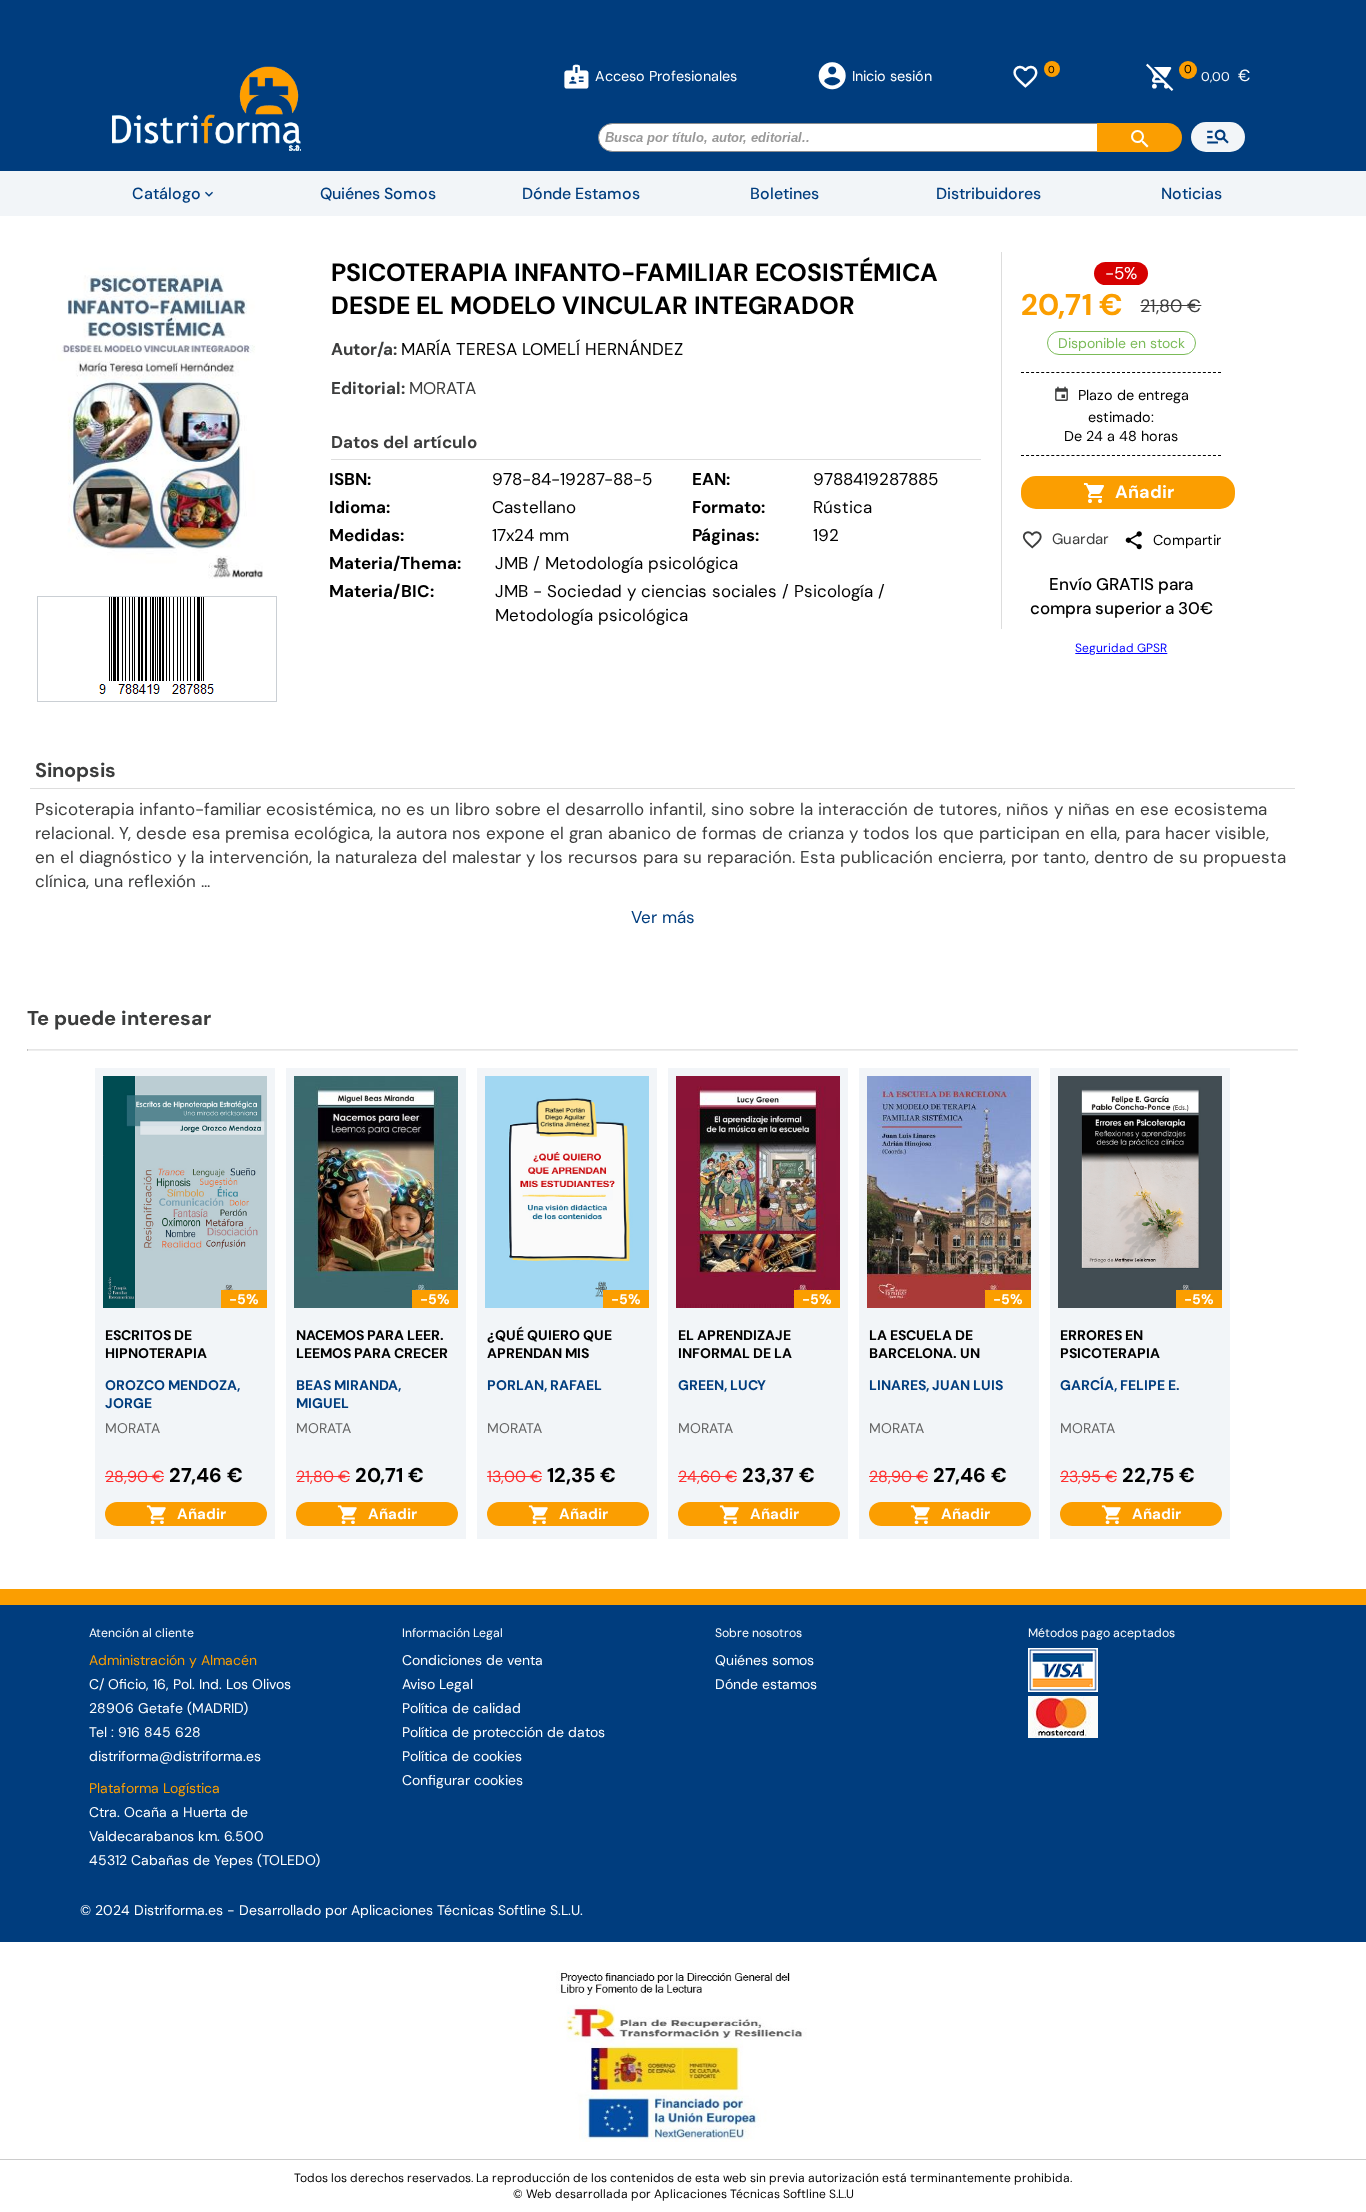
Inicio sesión (892, 76)
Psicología (833, 591)
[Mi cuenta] (576, 76)
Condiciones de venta (472, 1660)
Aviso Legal (437, 1684)
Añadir (1140, 492)
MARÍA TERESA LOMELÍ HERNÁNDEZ (542, 349)
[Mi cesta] (1160, 76)
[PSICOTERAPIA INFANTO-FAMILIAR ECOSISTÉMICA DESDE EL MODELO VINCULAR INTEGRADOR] (157, 422)
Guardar (1076, 539)
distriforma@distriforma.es (175, 1756)
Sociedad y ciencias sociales (662, 591)
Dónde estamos (766, 1684)
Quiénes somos (764, 1660)
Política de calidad (461, 1708)
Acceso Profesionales (666, 76)
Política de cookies (462, 1756)
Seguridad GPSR (1121, 648)
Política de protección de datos (503, 1732)
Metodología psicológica (591, 615)
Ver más (663, 917)
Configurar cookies (462, 1780)
